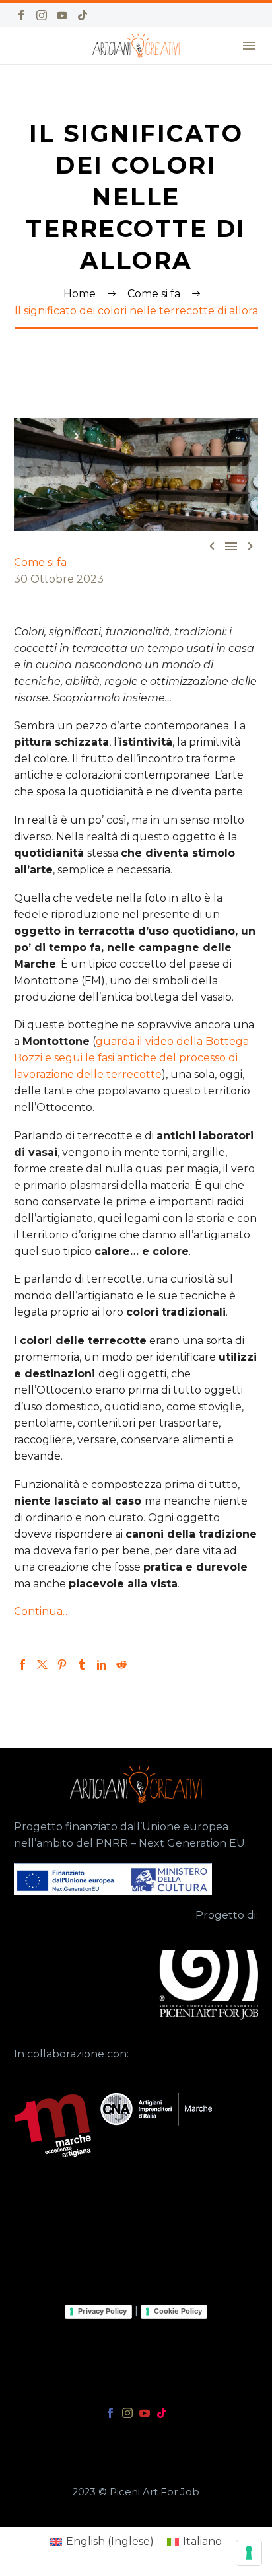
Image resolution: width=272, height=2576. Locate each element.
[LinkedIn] (102, 1664)
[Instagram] (42, 15)
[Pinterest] (62, 1664)
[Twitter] (42, 1664)
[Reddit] (121, 1664)
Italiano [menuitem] (202, 2541)
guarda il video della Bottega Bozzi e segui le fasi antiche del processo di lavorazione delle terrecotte (131, 1058)
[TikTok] (83, 15)
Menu (249, 46)
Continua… (42, 1611)
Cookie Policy (178, 2311)
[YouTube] (62, 15)
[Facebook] (21, 15)
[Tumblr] (82, 1664)
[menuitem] (102, 2542)
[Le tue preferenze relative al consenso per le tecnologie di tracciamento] (249, 2553)
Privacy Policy (102, 2311)
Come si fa (40, 562)
